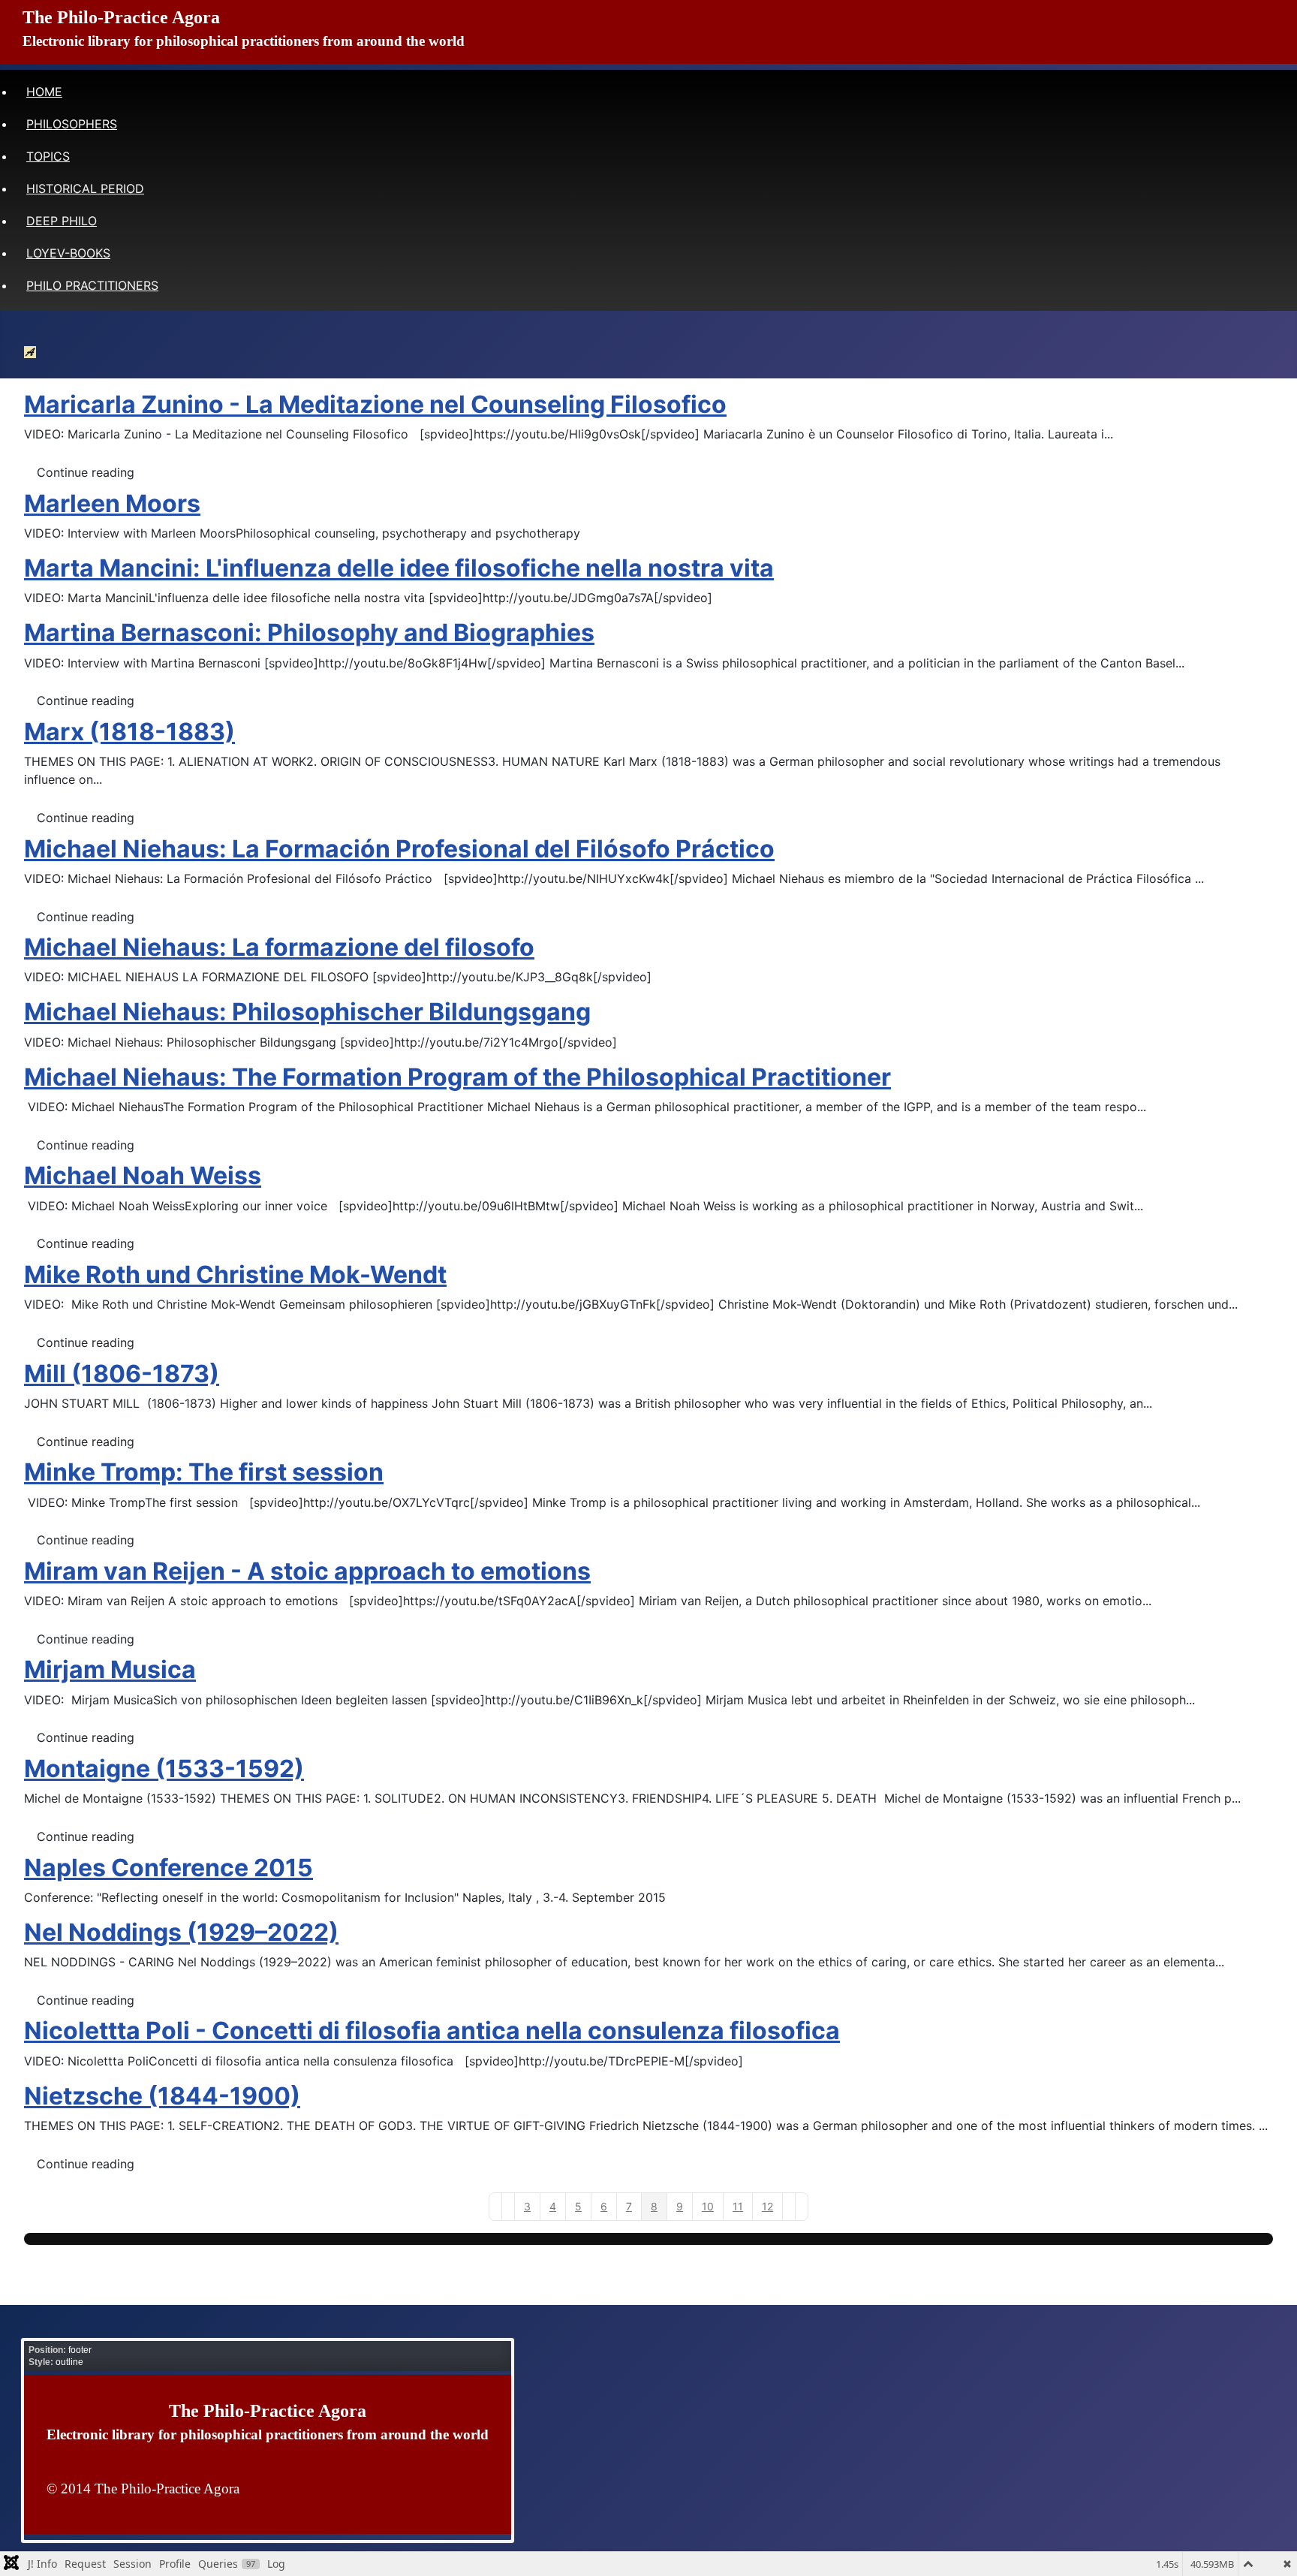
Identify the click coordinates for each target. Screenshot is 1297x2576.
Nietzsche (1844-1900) (162, 2096)
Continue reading (86, 472)
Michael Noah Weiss (143, 1175)
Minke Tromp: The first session (204, 1472)
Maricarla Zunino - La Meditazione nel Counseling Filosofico (375, 404)
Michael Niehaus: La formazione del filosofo (279, 947)
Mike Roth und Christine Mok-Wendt (235, 1274)
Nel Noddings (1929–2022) (181, 1932)
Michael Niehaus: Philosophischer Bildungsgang (307, 1012)
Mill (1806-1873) (122, 1374)
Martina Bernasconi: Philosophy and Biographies (309, 633)
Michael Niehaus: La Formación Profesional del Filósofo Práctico (399, 849)
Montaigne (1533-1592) (164, 1769)
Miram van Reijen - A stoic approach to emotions (307, 1571)
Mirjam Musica (110, 1669)
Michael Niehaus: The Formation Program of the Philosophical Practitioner (457, 1077)
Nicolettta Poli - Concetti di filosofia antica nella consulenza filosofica (432, 2031)
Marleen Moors (112, 503)
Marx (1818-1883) (129, 732)
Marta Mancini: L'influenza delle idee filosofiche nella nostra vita (399, 568)
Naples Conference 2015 (169, 1868)
